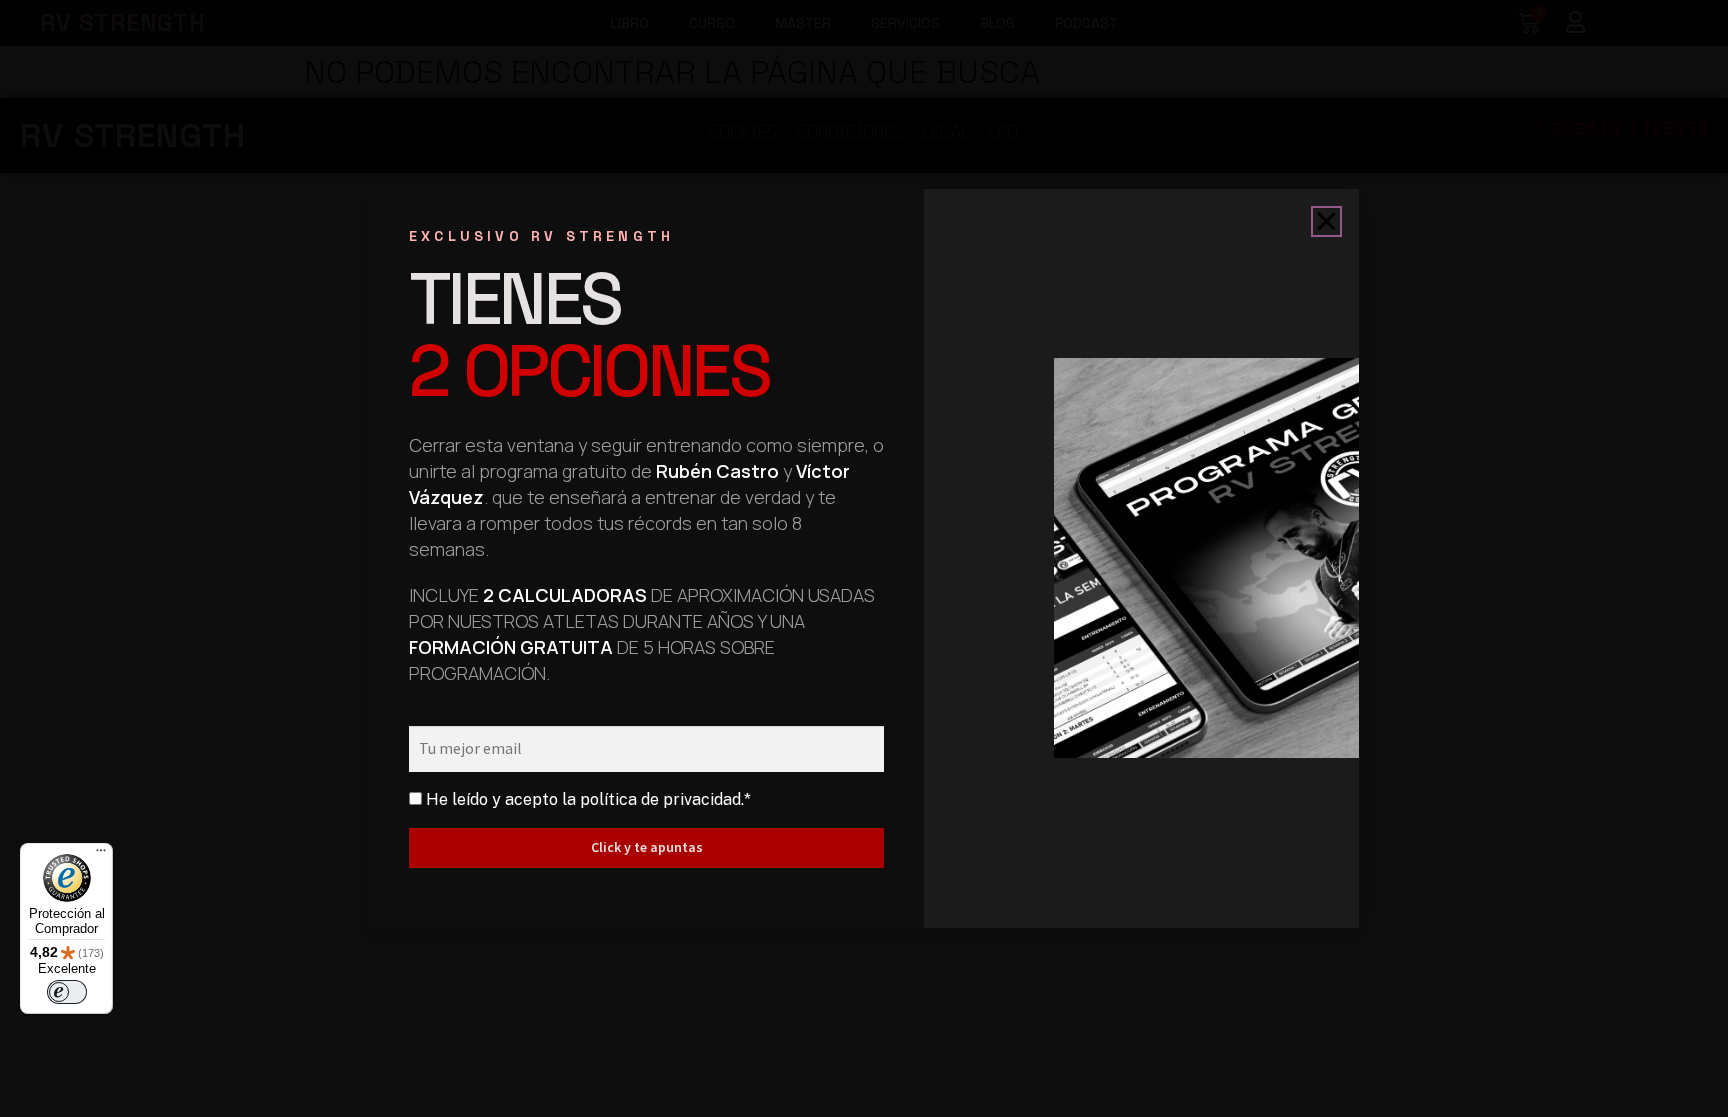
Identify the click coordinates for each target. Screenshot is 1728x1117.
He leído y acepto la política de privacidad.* (588, 799)
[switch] (67, 992)
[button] (1326, 221)
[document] (864, 558)
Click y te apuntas (647, 847)
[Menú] (101, 855)
